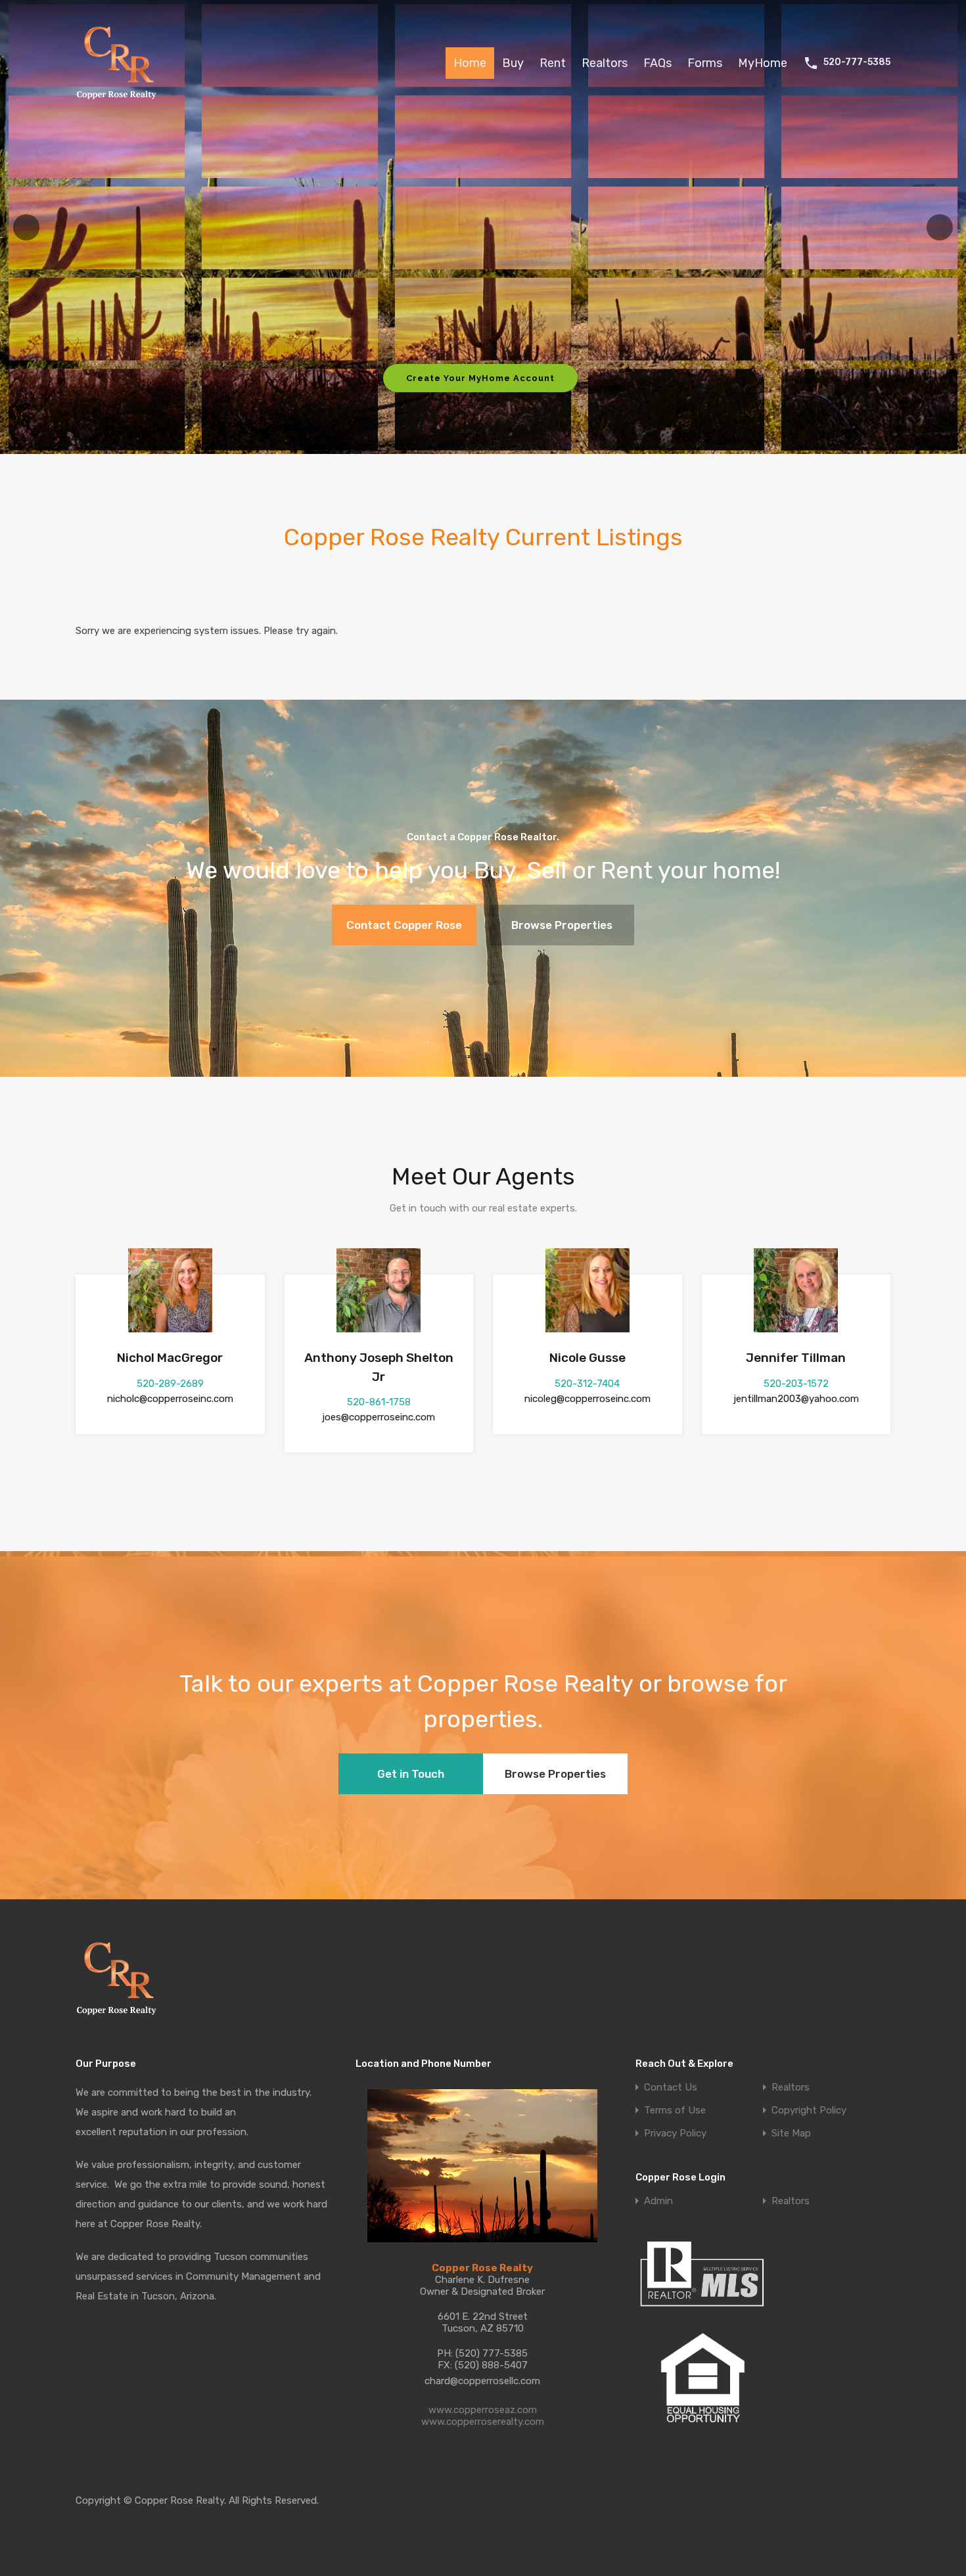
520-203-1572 (796, 1384)
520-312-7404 (587, 1384)
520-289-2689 (170, 1384)
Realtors (605, 63)
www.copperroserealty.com (483, 2422)
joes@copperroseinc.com (379, 1417)
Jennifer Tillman (796, 1358)
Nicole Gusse (587, 1358)
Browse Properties (562, 925)
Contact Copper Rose (404, 925)
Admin (658, 2201)
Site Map (791, 2134)
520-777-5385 (857, 62)
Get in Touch (411, 1774)
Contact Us (671, 2088)
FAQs (657, 63)
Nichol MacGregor (170, 1358)
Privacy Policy (675, 2134)
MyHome (763, 63)
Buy (513, 63)
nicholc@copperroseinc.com (170, 1399)
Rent (553, 63)
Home (470, 63)
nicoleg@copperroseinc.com (587, 1399)
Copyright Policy (809, 2111)
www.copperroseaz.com (483, 2410)
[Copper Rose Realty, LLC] (120, 103)
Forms (705, 63)
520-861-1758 (379, 1402)
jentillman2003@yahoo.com (796, 1399)
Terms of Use (675, 2111)
